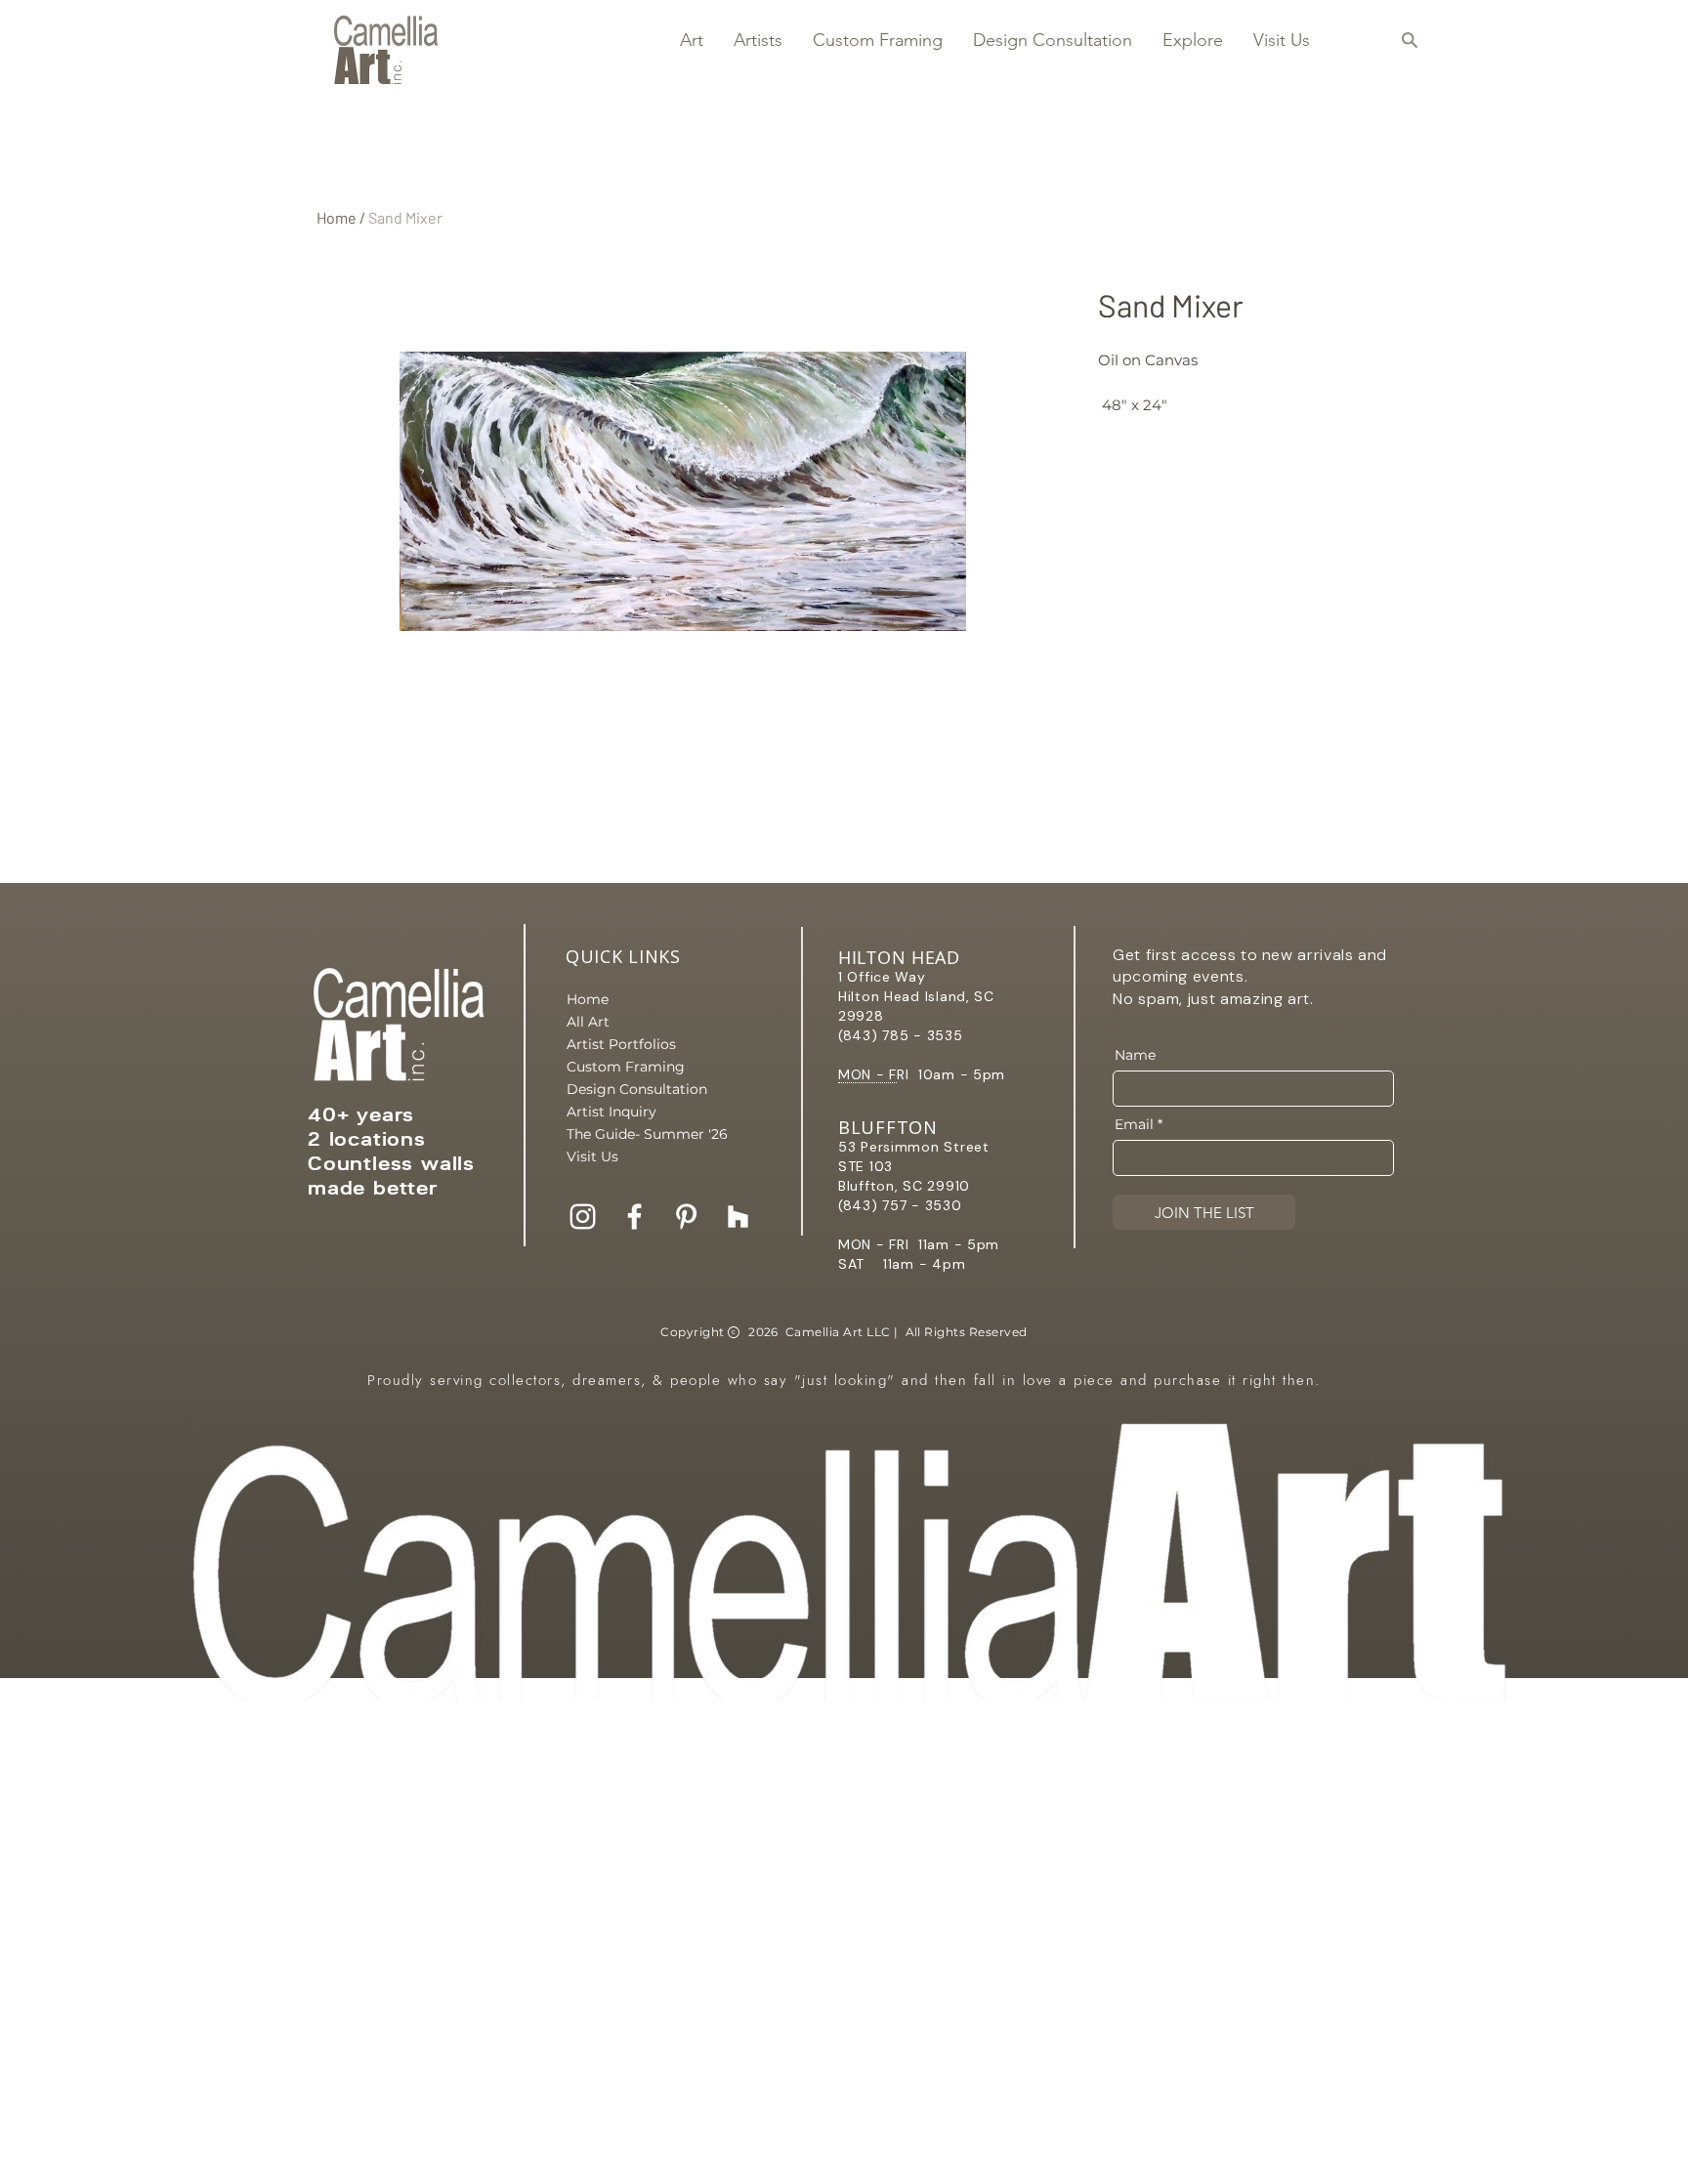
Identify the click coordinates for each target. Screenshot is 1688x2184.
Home (337, 217)
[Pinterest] (686, 1217)
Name (1135, 1055)
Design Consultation (635, 1089)
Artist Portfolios (621, 1044)
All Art (588, 1022)
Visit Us (592, 1156)
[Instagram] (583, 1217)
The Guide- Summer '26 (635, 1134)
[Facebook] (634, 1217)
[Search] (1409, 40)
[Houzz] (738, 1217)
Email (1134, 1124)
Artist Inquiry (612, 1112)
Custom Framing (626, 1067)
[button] (691, 40)
